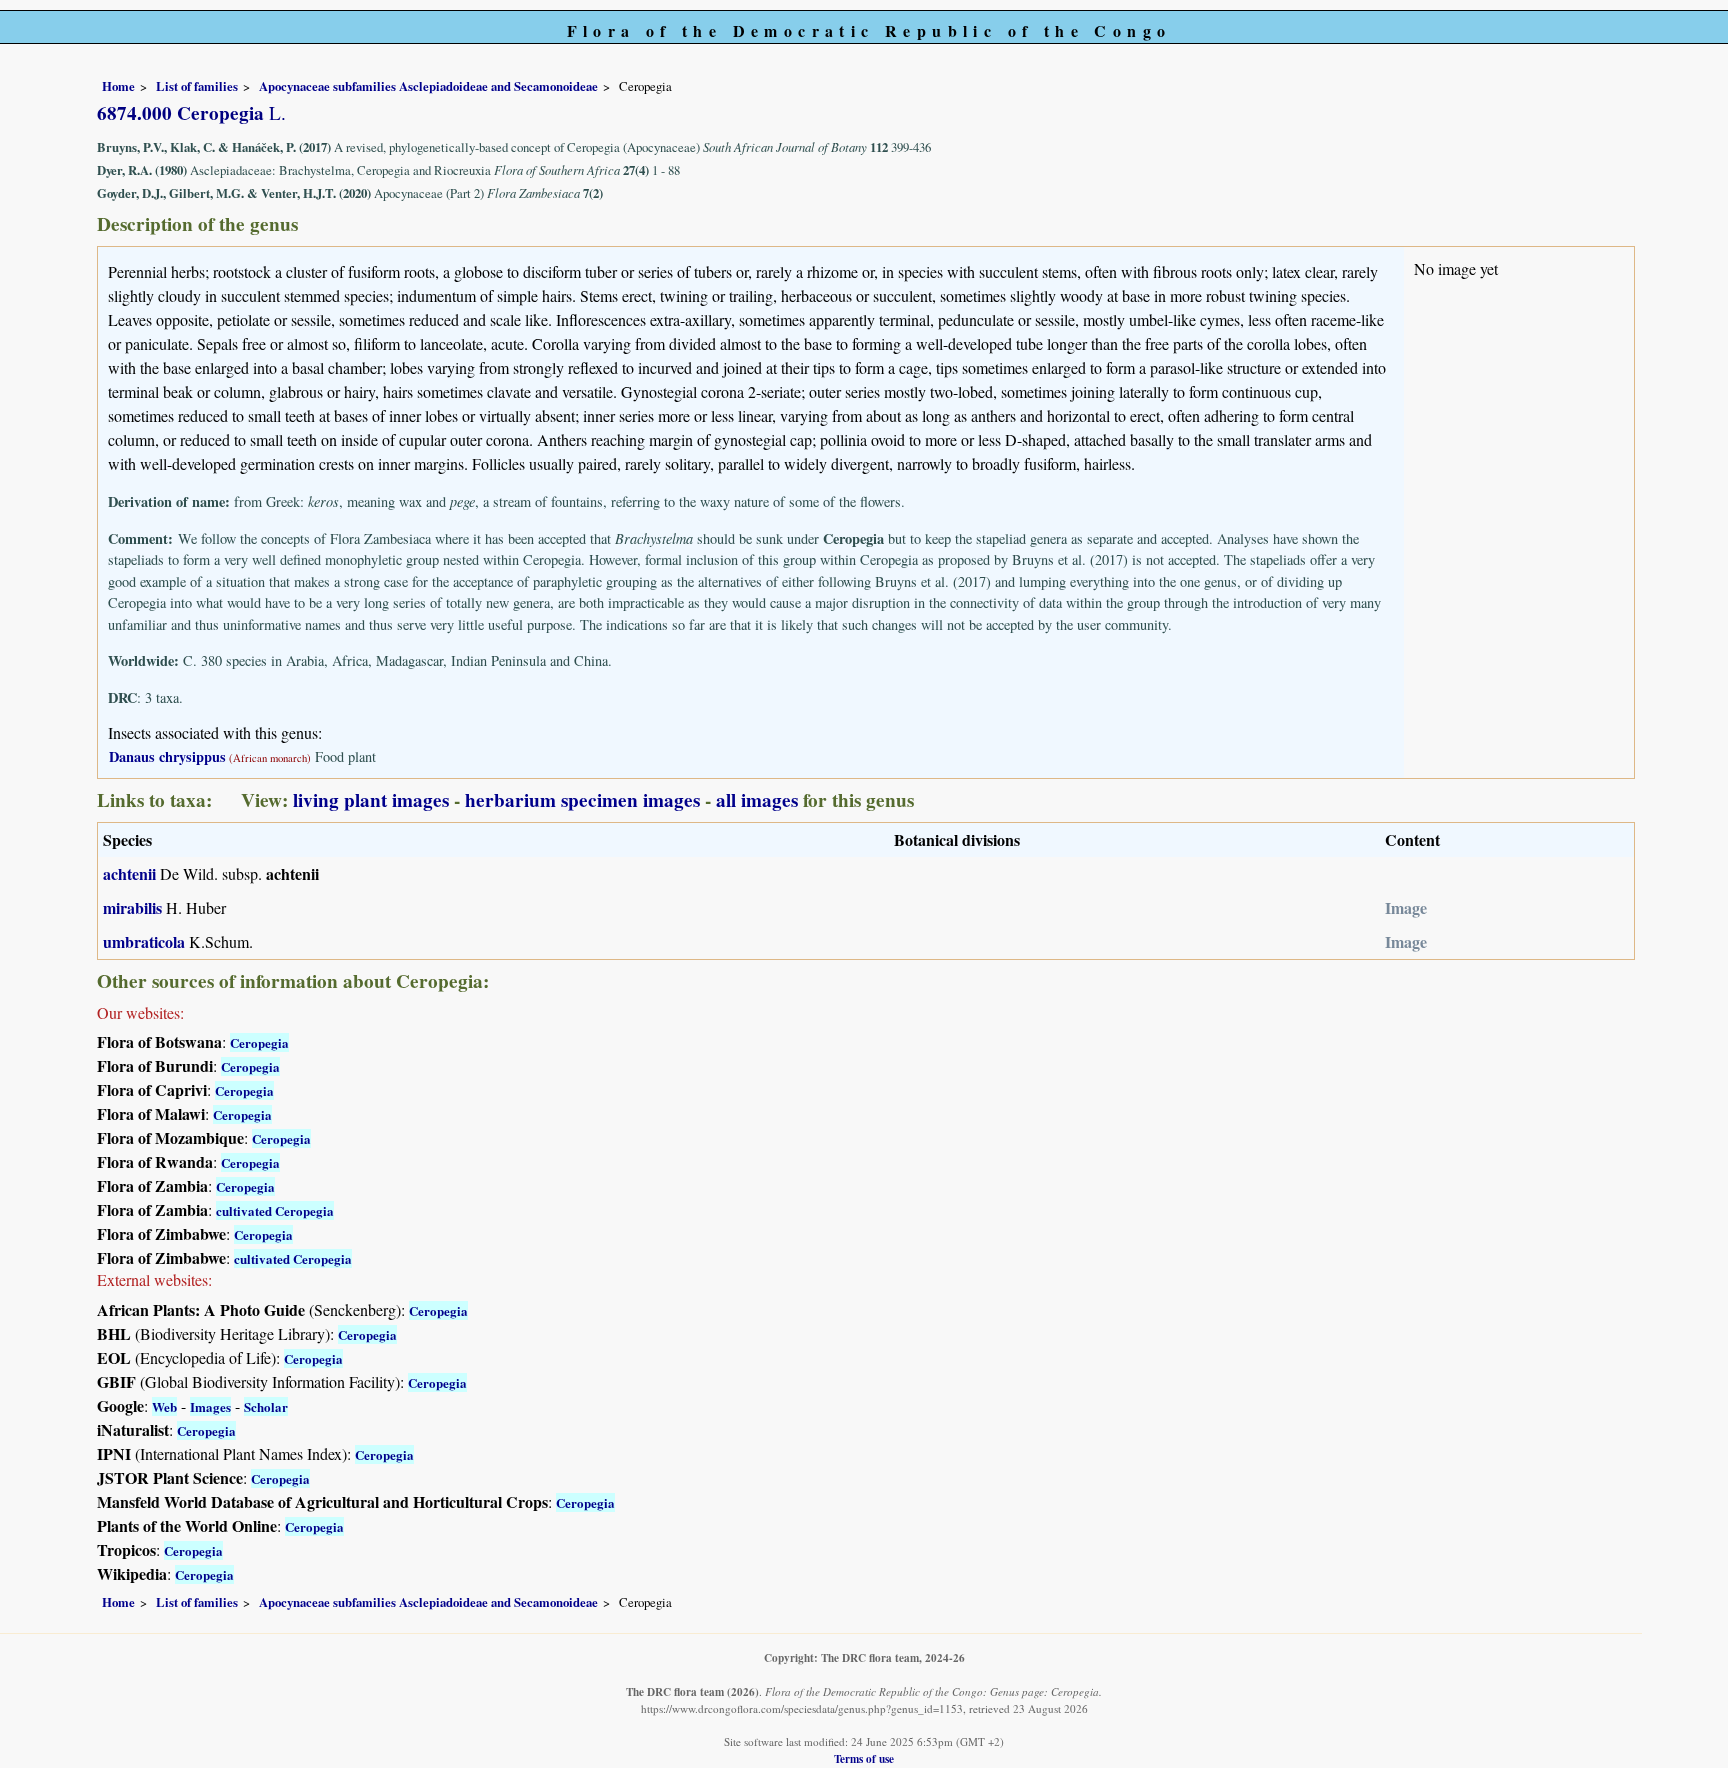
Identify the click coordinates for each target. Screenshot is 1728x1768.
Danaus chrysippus (167, 756)
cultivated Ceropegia (275, 1210)
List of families (197, 86)
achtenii (129, 873)
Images (210, 1406)
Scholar (266, 1406)
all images (757, 800)
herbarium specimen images (582, 800)
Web (164, 1406)
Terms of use (864, 1758)
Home (118, 86)
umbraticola (144, 941)
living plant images (371, 800)
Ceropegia (259, 1042)
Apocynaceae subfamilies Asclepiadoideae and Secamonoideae (428, 86)
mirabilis (132, 907)
